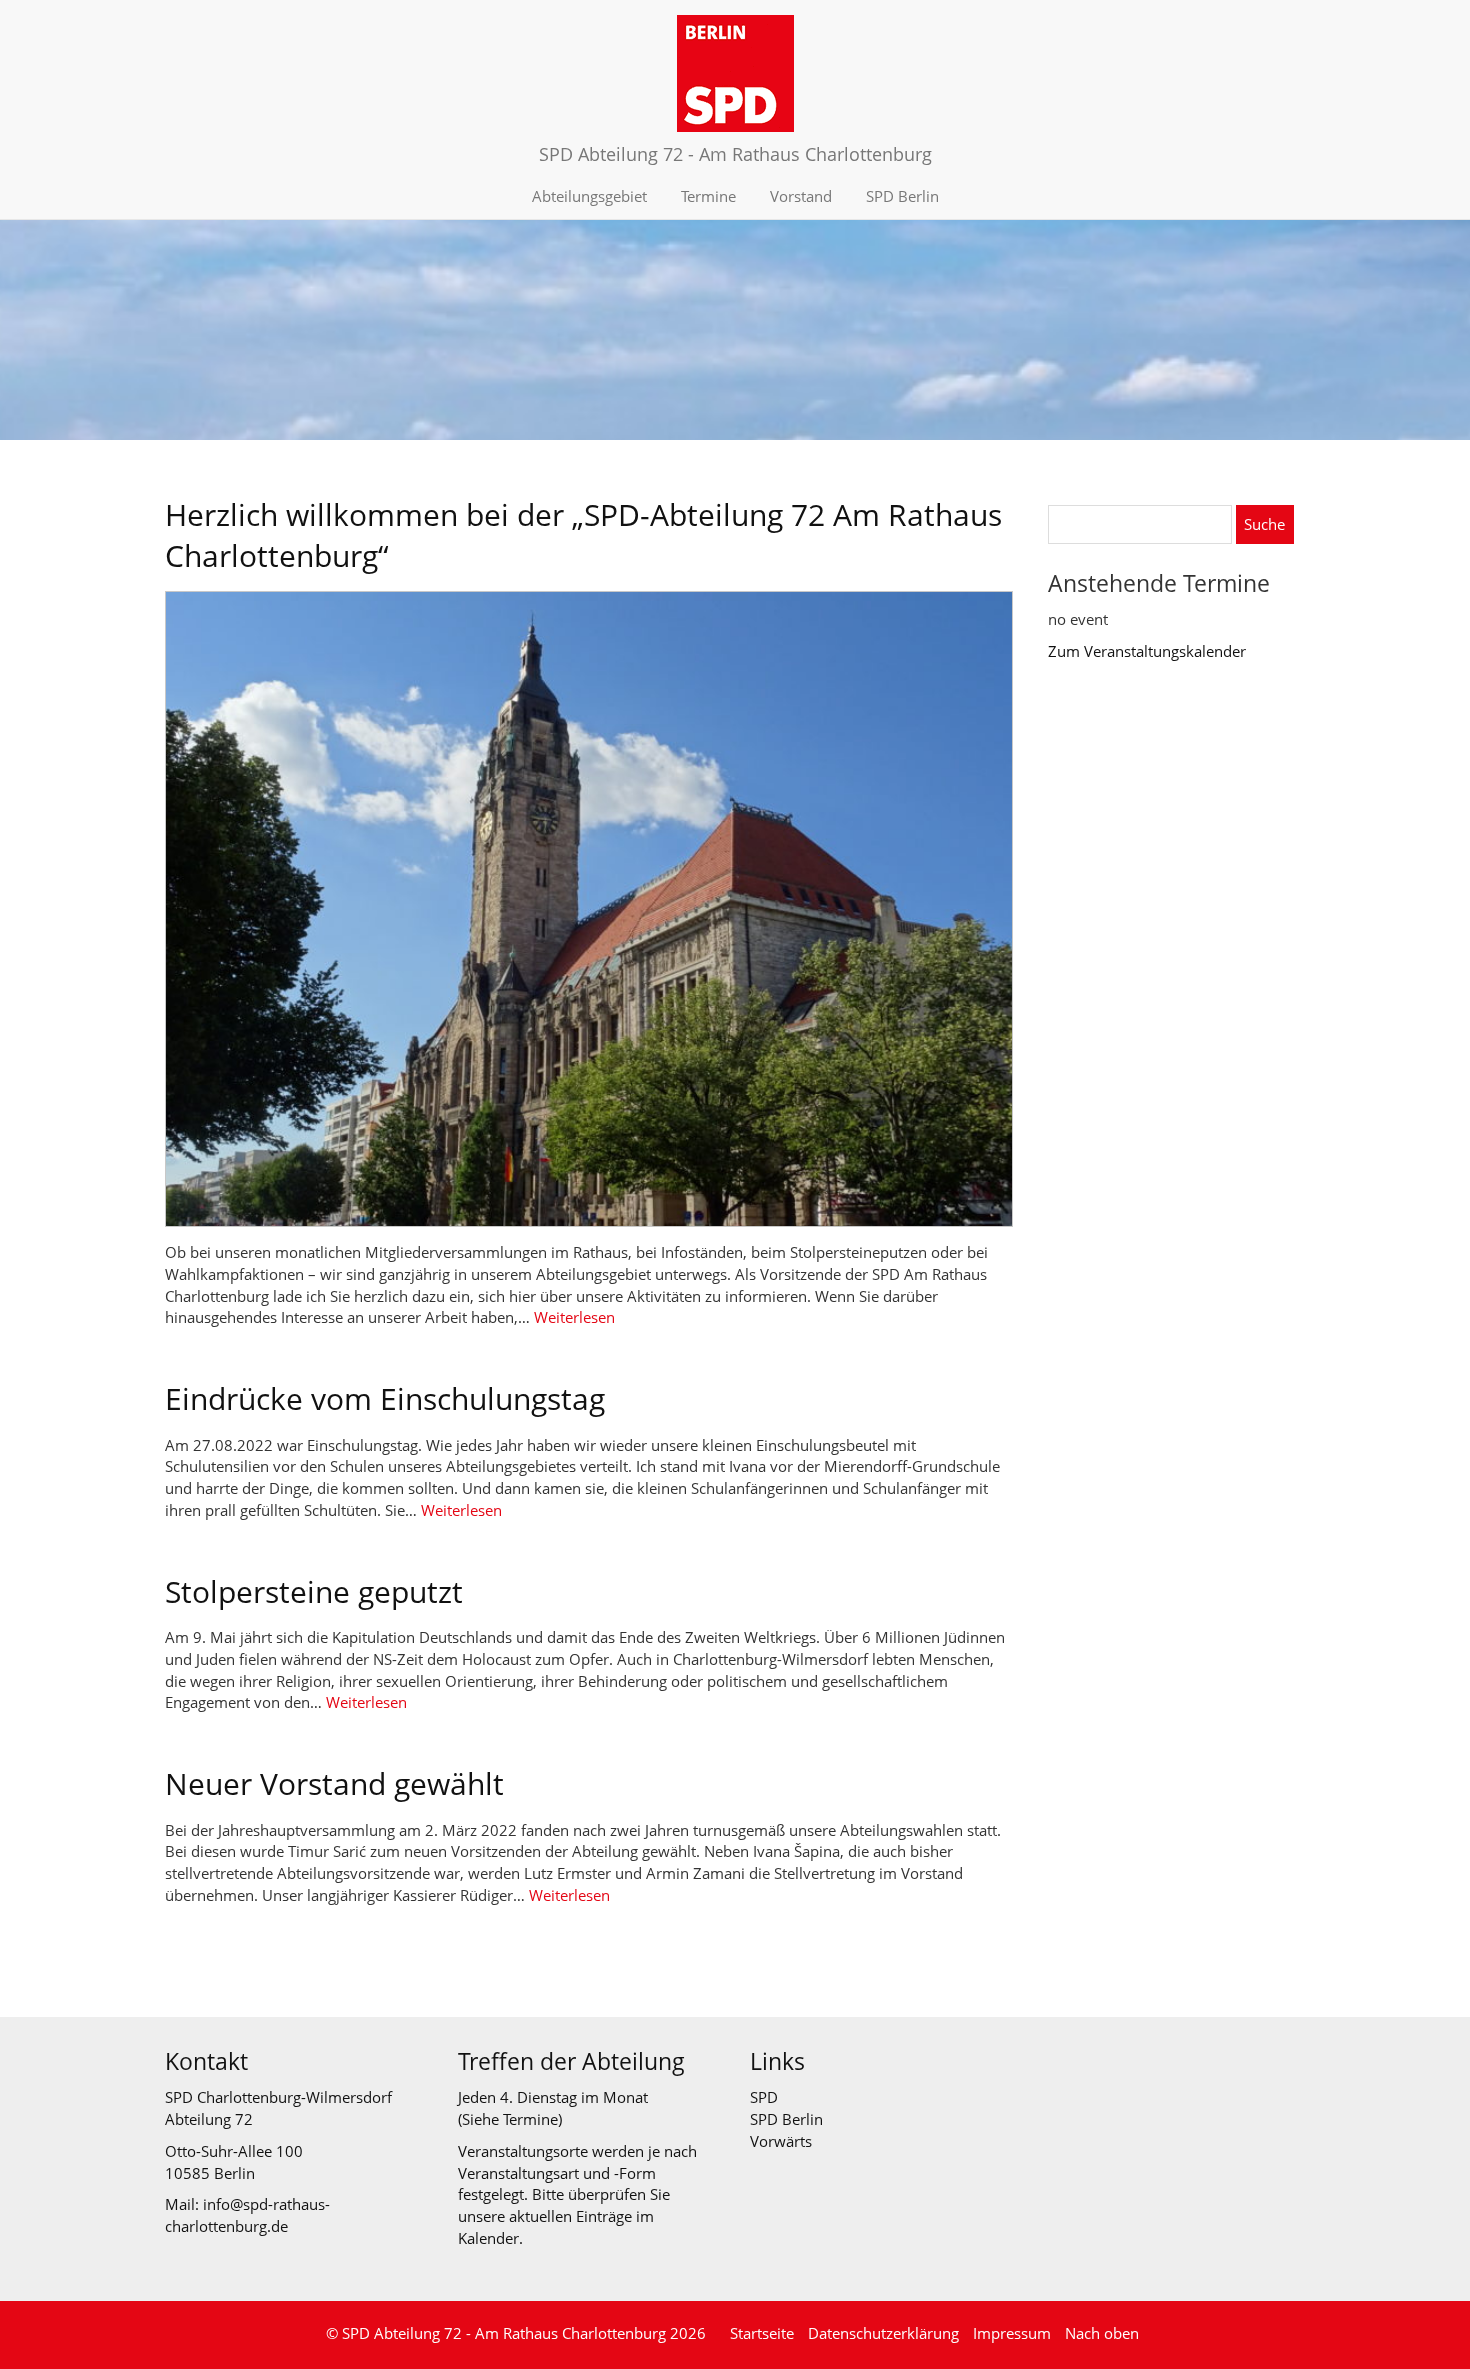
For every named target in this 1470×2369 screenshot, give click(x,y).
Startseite (762, 2333)
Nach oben (1102, 2333)
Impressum (1012, 2333)
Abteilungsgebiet (589, 196)
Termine (708, 196)
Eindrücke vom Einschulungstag (385, 1398)
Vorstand (801, 196)
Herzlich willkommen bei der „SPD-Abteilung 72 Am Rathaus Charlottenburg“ (583, 535)
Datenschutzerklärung (883, 2333)
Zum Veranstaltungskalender (1147, 651)
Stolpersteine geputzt (314, 1591)
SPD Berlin (902, 196)
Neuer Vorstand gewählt (334, 1783)
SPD (764, 2097)
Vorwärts (781, 2141)
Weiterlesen (574, 1317)
